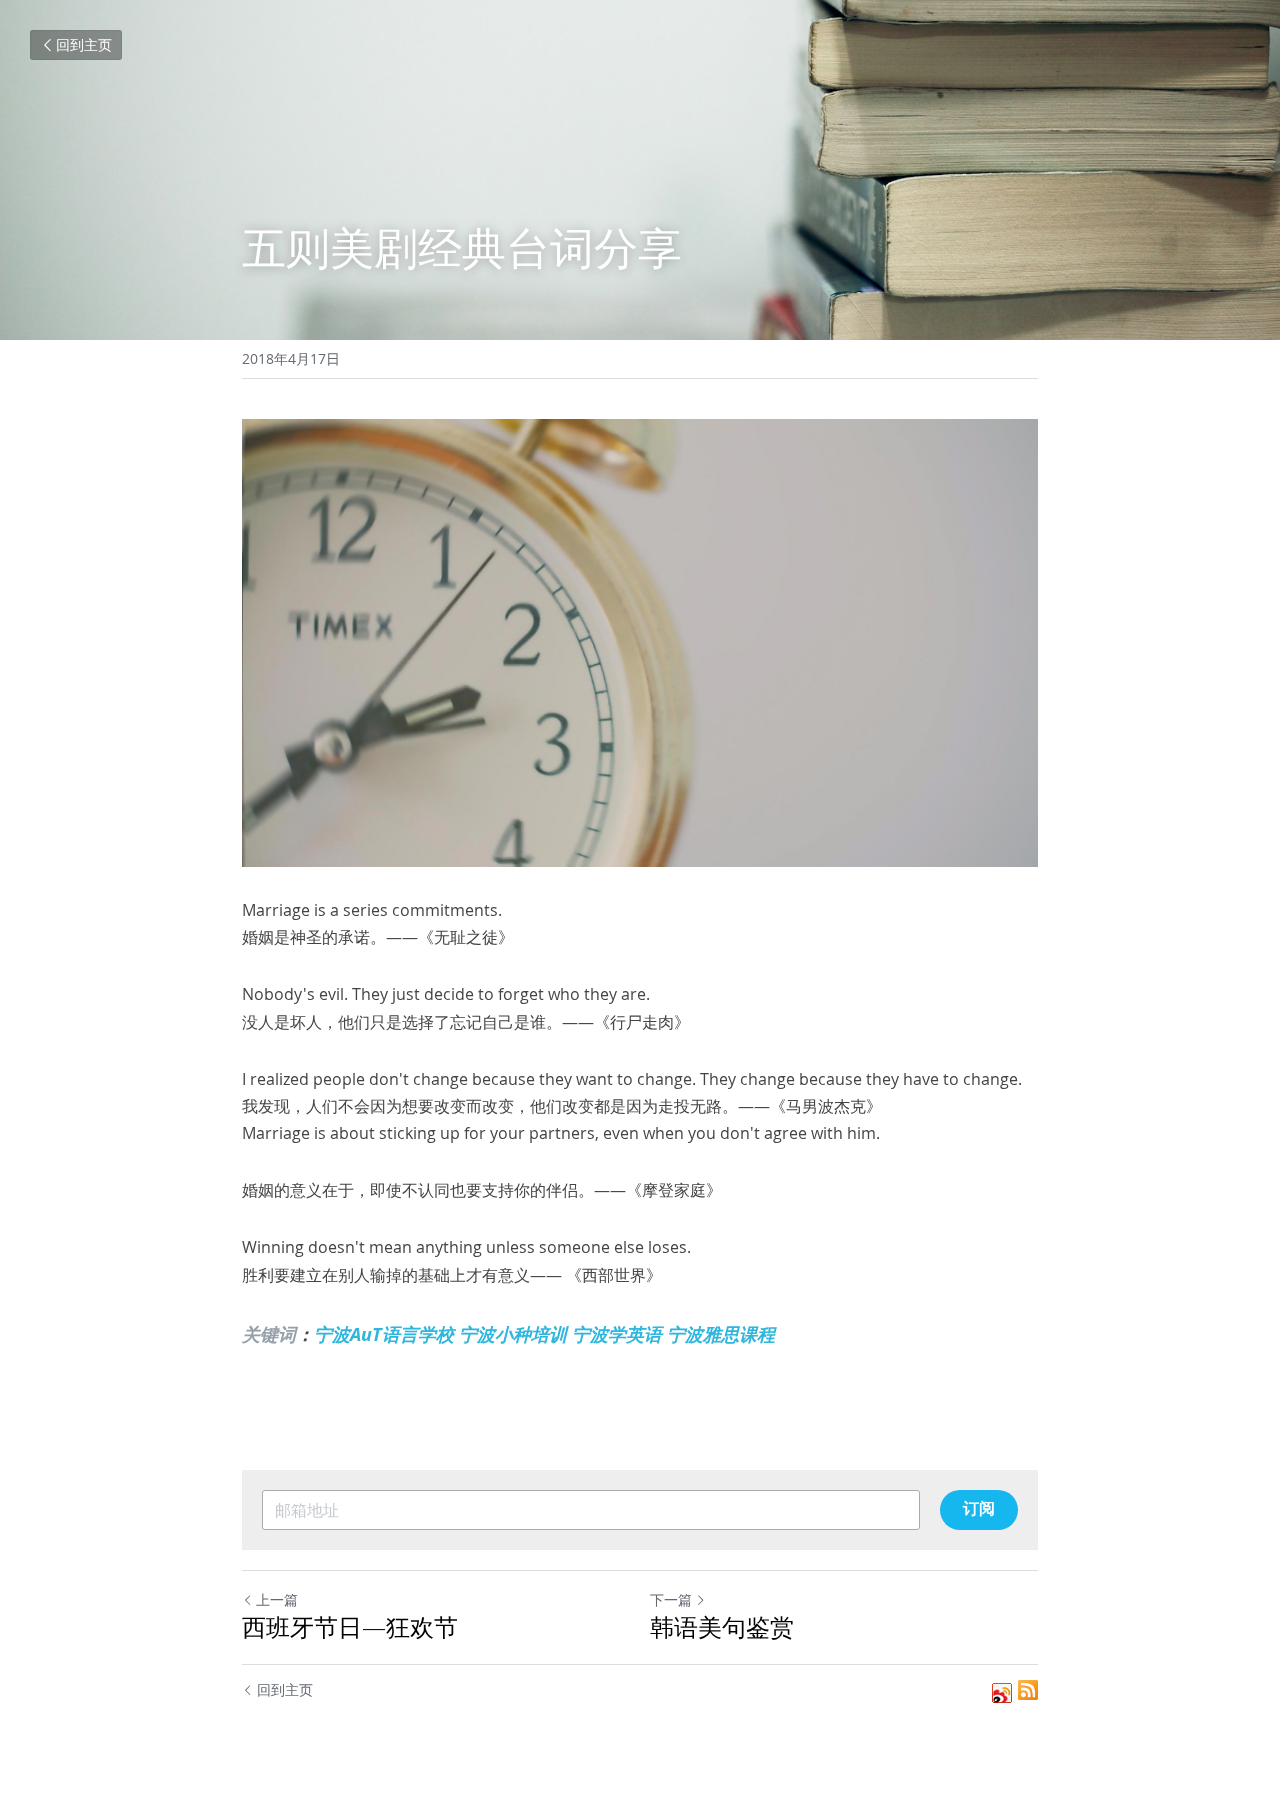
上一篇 (277, 1599)
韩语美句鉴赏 (722, 1627)
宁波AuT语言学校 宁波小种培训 (440, 1334)
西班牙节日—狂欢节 (350, 1627)
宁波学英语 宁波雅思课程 (673, 1334)
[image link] (640, 643)
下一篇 (671, 1599)
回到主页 (84, 44)
